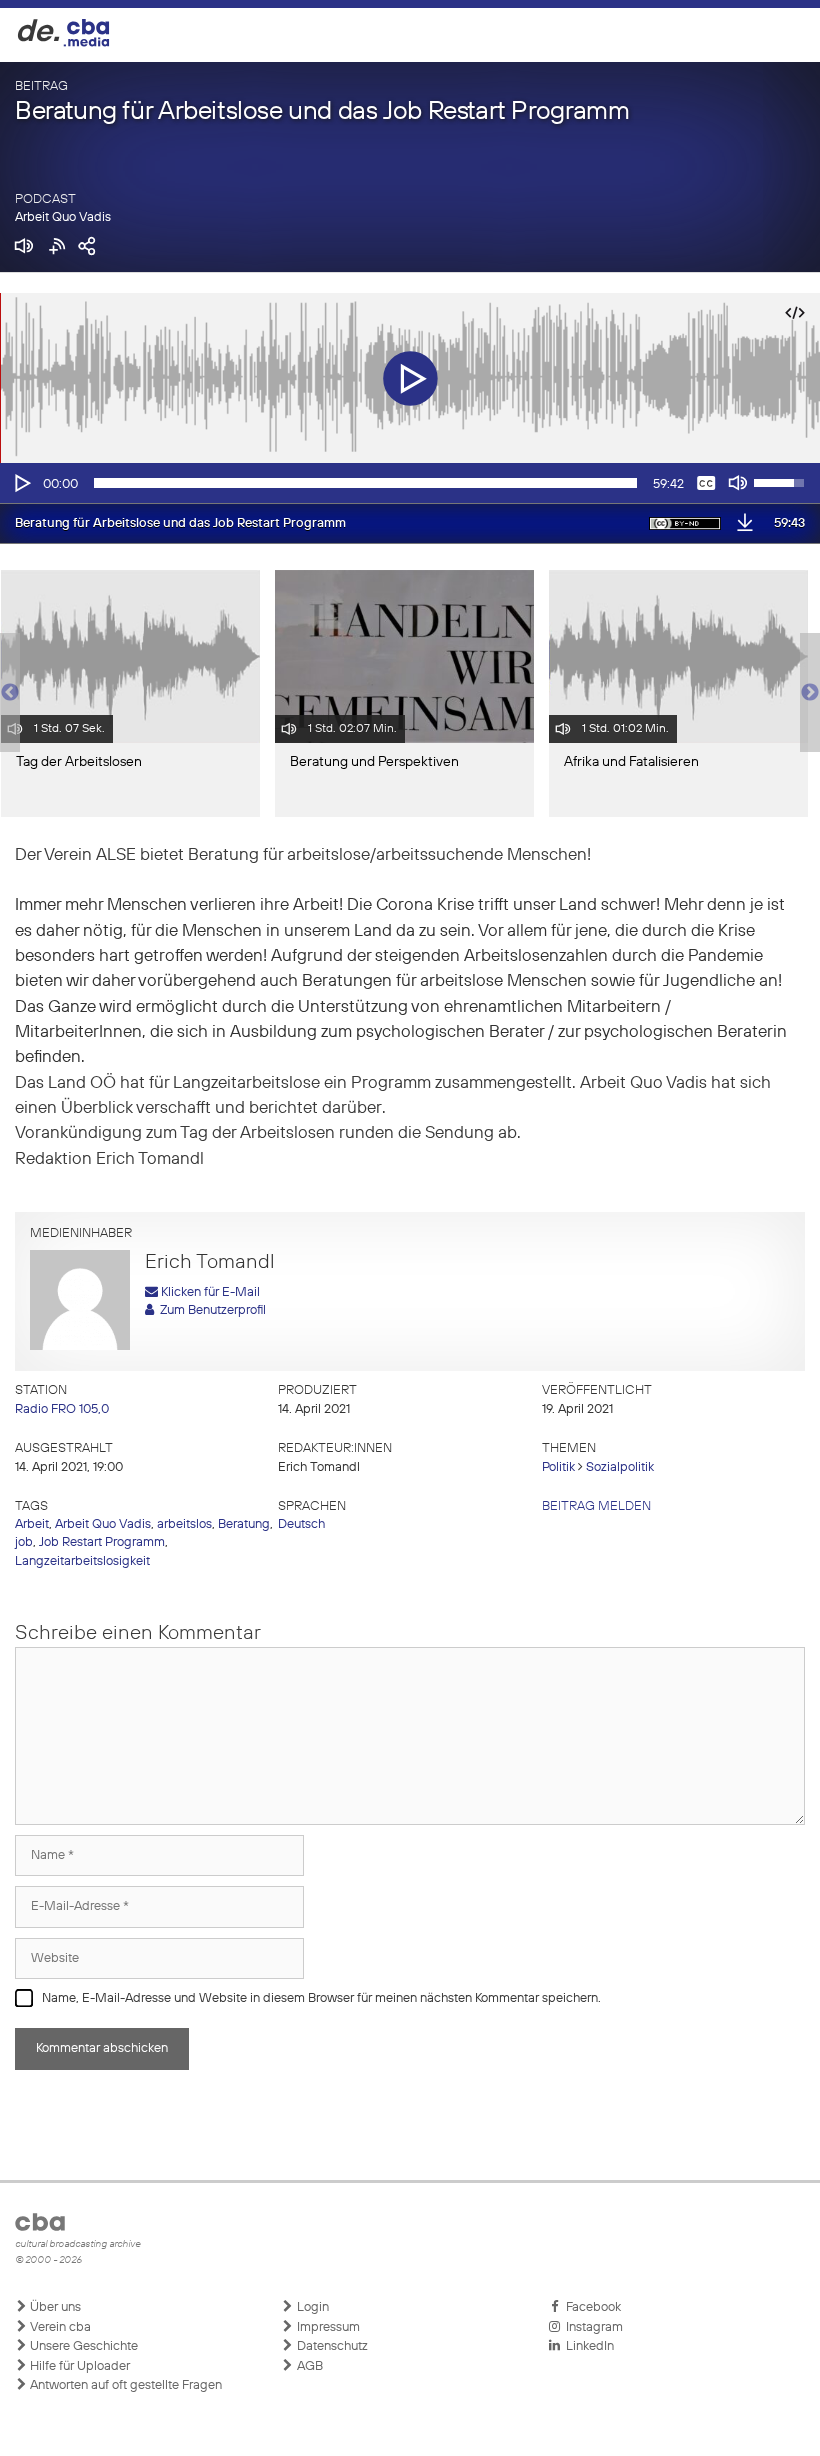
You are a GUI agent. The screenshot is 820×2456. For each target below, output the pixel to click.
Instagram (591, 2327)
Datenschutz (331, 2346)
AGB (308, 2366)
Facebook (590, 2307)
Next (810, 693)
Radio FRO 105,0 (62, 1409)
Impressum (327, 2327)
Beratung (244, 1524)
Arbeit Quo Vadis (63, 217)
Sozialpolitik (620, 1467)
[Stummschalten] (738, 483)
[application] (410, 483)
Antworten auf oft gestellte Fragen (124, 2385)
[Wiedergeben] (21, 483)
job (24, 1542)
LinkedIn (587, 2346)
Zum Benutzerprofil (210, 1310)
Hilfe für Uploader (78, 2366)
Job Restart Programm (102, 1542)
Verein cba (59, 2327)
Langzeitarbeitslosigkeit (82, 1561)
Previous (10, 693)
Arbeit (32, 1524)
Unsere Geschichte (82, 2346)
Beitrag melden (596, 1506)
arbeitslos (184, 1524)
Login (311, 2307)
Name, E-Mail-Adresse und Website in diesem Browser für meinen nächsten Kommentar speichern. (321, 1998)
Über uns (54, 2307)
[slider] (365, 483)
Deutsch (301, 1524)
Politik (558, 1467)
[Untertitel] (706, 483)
